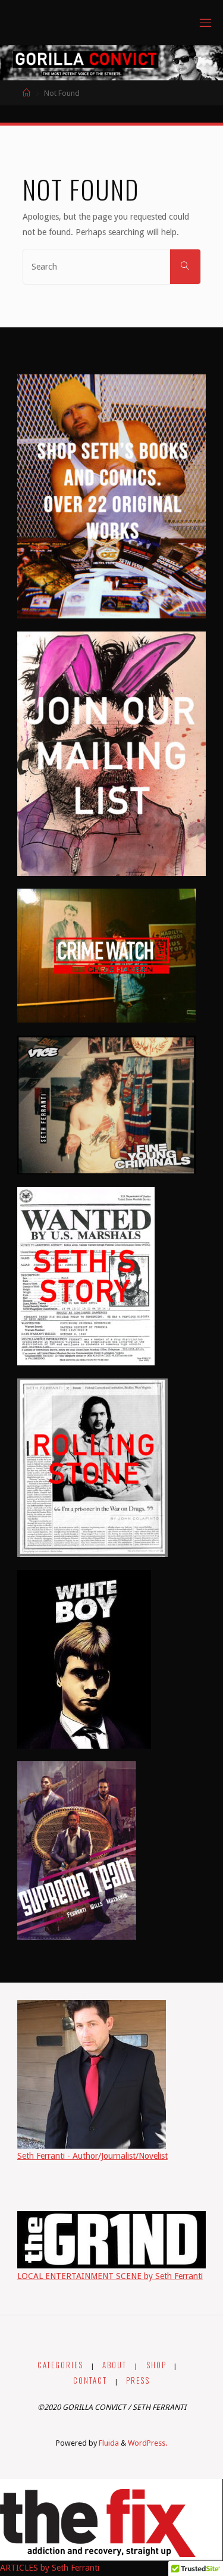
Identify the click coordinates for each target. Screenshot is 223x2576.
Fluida (108, 2443)
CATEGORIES (60, 2365)
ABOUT (114, 2365)
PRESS (138, 2380)
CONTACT (90, 2380)
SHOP (156, 2365)
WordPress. (147, 2443)
